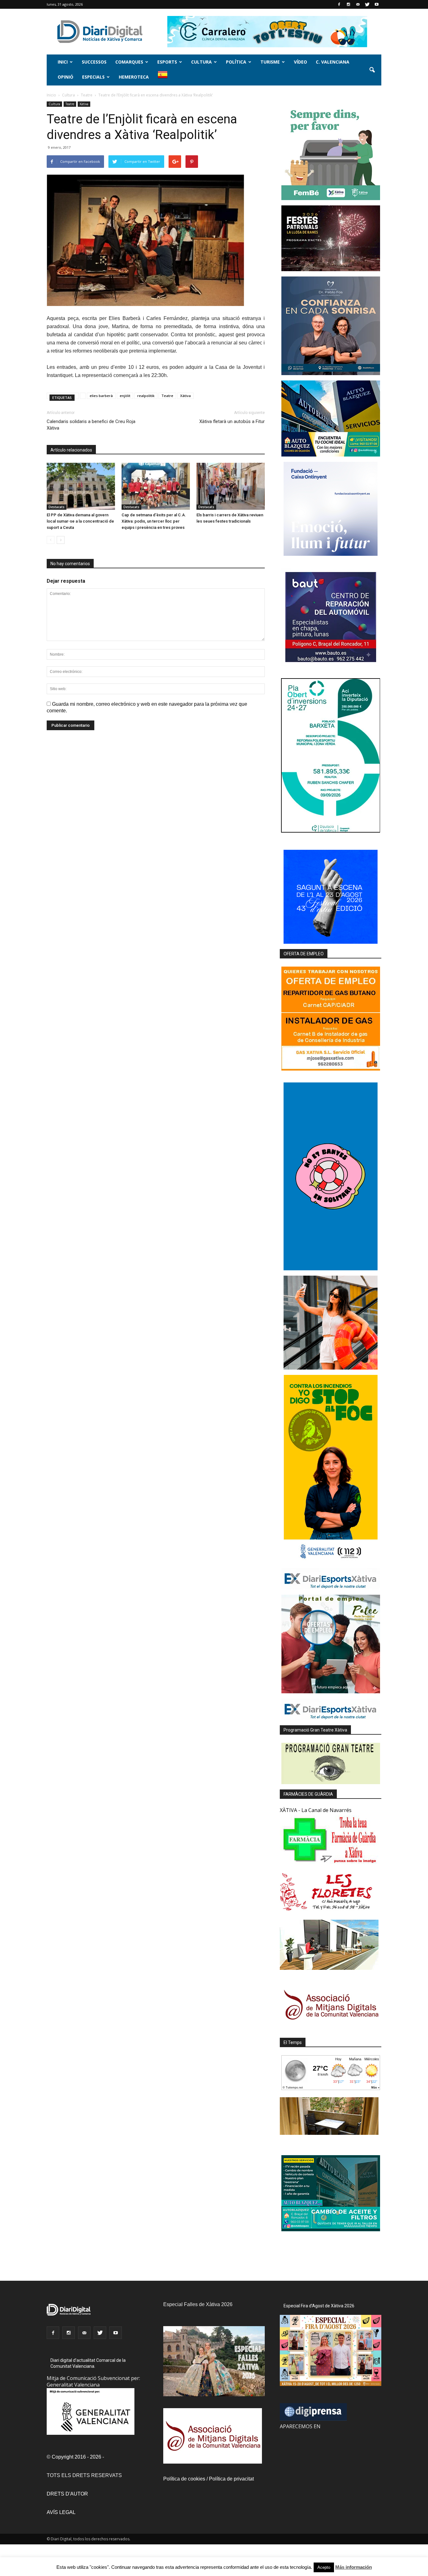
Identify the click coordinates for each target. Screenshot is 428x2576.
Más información (354, 2567)
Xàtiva (84, 104)
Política (236, 62)
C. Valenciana (333, 62)
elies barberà (101, 396)
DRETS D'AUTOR (67, 2494)
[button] (372, 70)
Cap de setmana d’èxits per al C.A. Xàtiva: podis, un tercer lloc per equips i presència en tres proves (154, 521)
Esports (167, 62)
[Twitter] (367, 4)
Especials (93, 77)
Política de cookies (184, 2479)
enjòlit (125, 396)
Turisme (270, 62)
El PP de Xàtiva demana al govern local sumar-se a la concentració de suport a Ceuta (80, 521)
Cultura (201, 62)
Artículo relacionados (71, 450)
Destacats (57, 507)
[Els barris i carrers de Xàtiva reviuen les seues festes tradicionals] (231, 486)
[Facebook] (339, 4)
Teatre (70, 104)
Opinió (65, 77)
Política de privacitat (231, 2479)
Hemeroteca (134, 77)
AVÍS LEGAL (61, 2512)
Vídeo (300, 62)
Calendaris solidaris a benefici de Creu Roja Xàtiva (91, 425)
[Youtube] (377, 4)
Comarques (129, 62)
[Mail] (358, 4)
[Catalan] (165, 78)
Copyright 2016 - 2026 (76, 2457)
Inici (63, 62)
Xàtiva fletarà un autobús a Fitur (232, 421)
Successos (94, 62)
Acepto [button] (324, 2567)
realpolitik (146, 396)
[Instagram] (348, 4)
